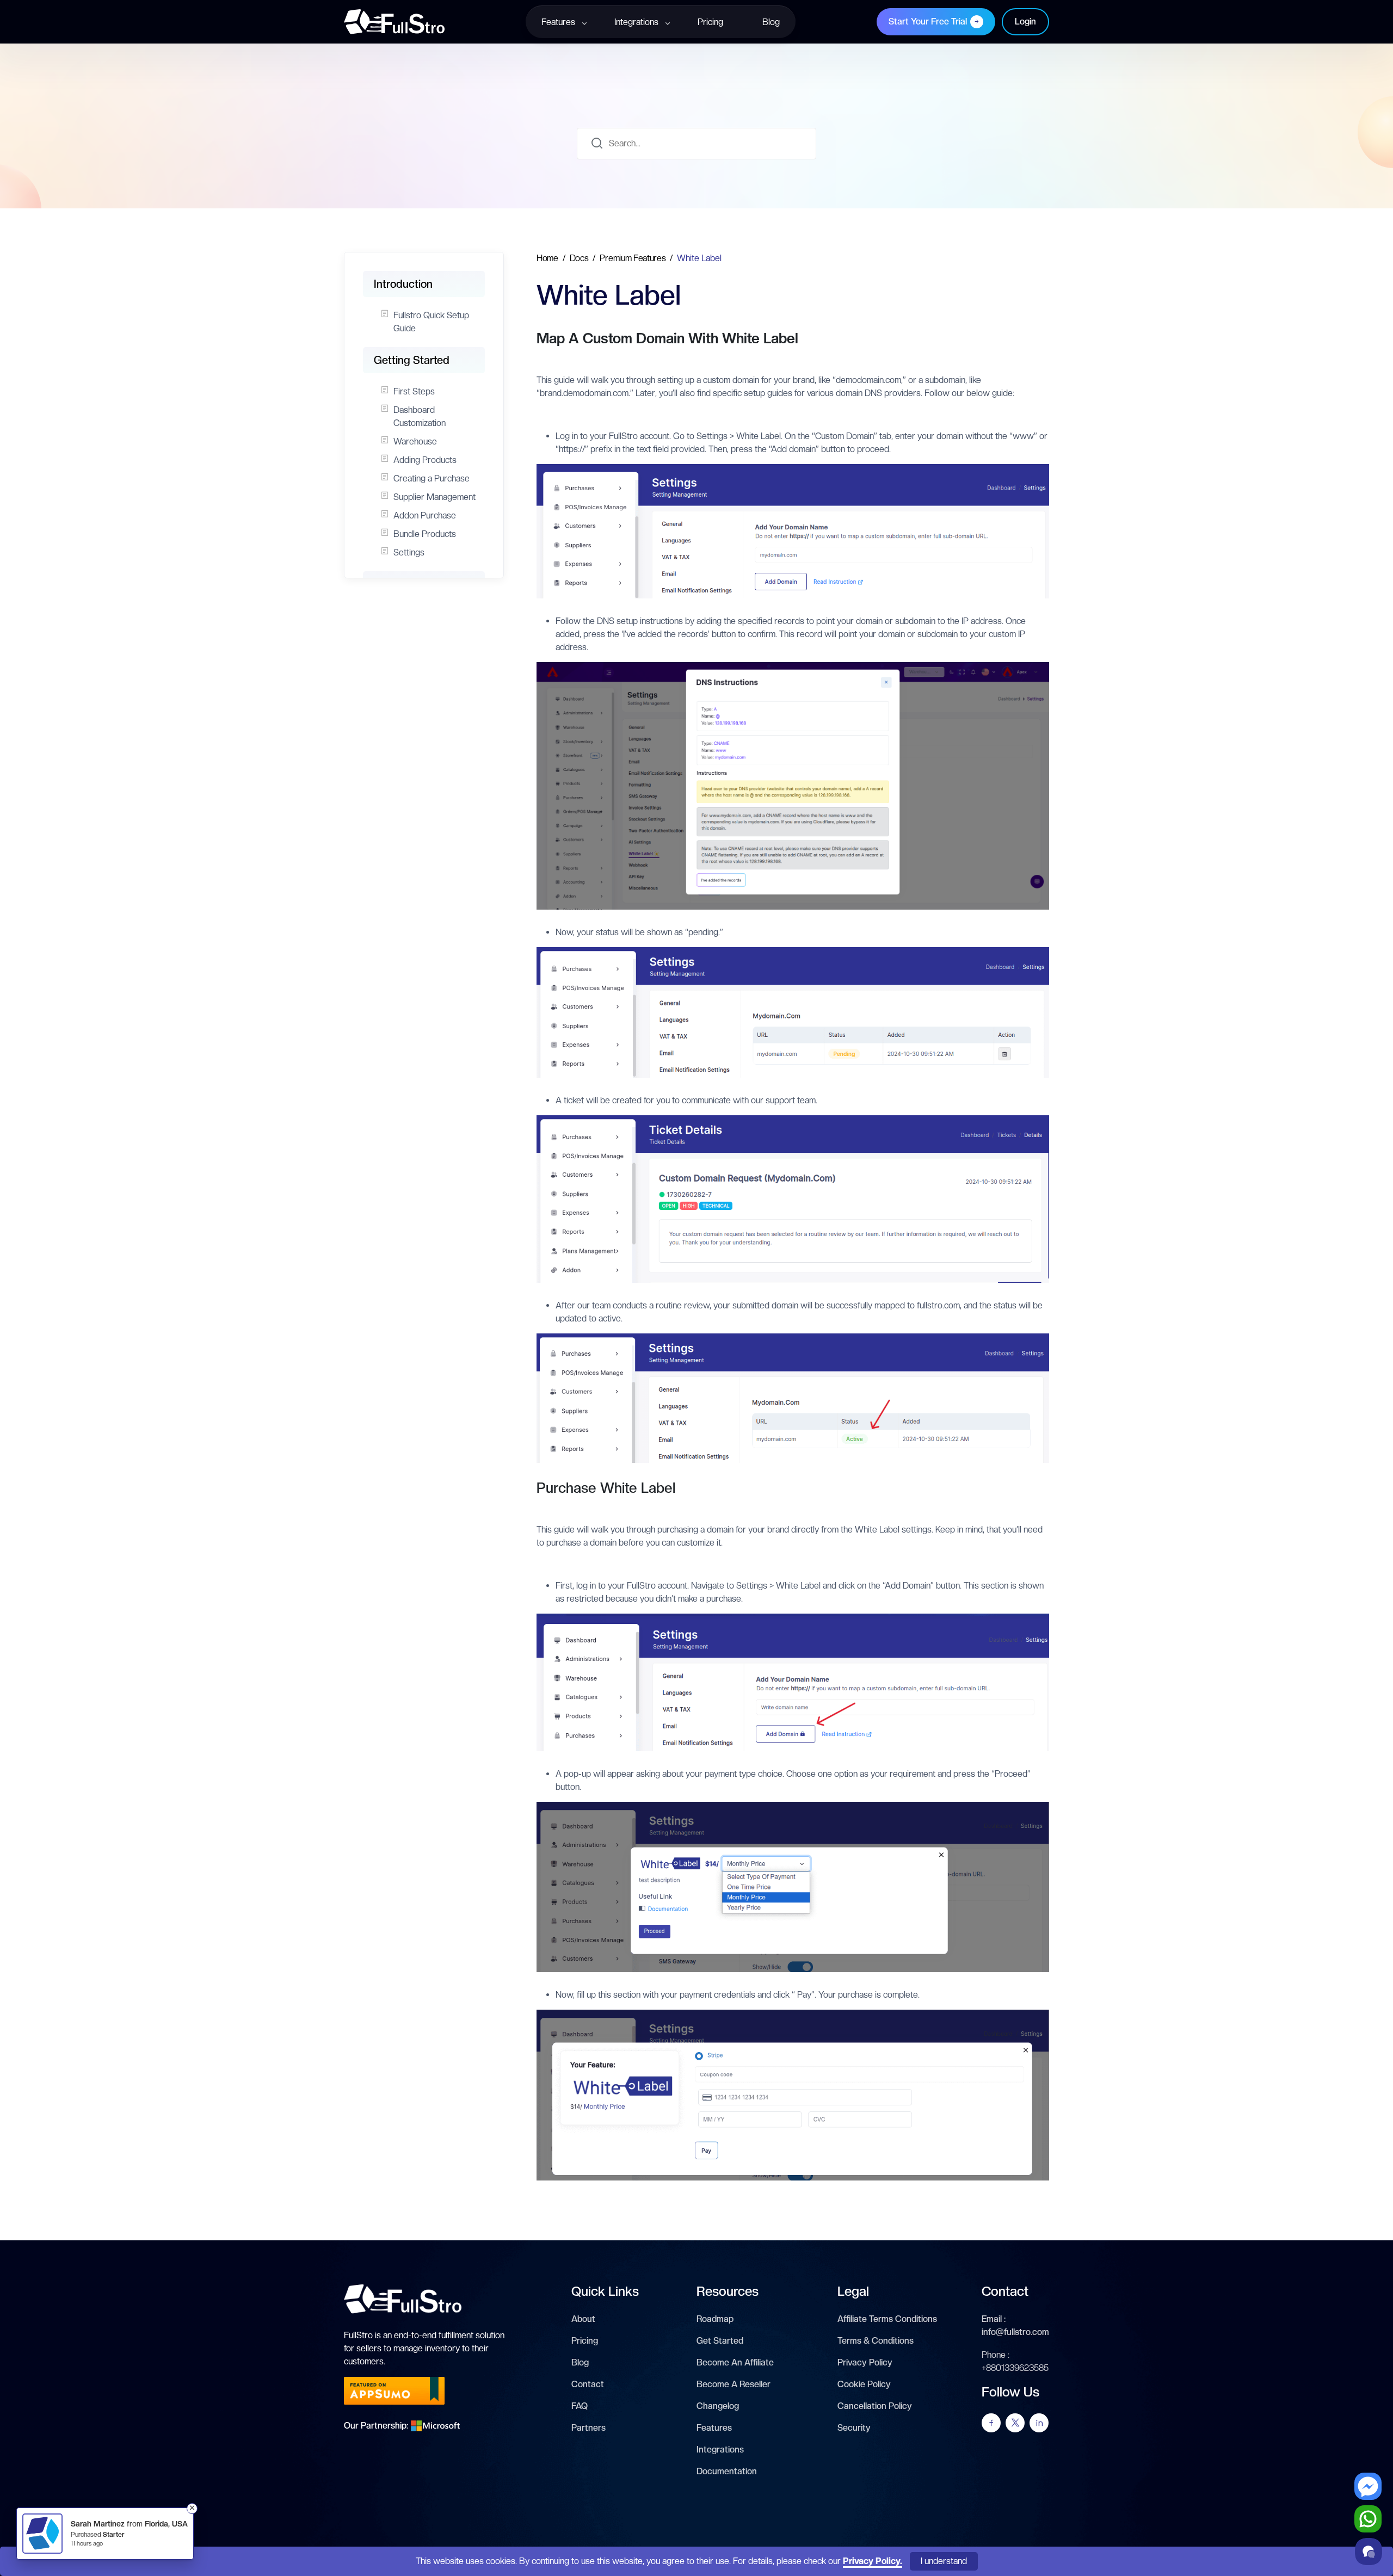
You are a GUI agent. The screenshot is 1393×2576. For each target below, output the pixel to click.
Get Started (720, 2341)
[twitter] (1015, 2423)
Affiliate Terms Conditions (887, 2319)
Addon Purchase (425, 515)
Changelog (718, 2406)
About (583, 2319)
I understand (944, 2561)
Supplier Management (434, 497)
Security (854, 2428)
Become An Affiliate (735, 2362)
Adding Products (425, 460)
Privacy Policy (865, 2362)
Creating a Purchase (432, 478)
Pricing (710, 22)
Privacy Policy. (873, 2561)
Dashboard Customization (420, 416)
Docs (579, 258)
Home (547, 258)
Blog (771, 22)
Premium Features (633, 258)
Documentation (727, 2471)
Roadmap (715, 2319)
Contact (588, 2384)
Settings (409, 552)
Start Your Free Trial (928, 21)
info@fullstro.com (1015, 2332)
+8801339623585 (1015, 2368)
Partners (588, 2428)
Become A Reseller (734, 2384)
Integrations (636, 22)
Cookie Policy (864, 2384)
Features (558, 22)
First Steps (414, 391)
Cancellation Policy (875, 2406)
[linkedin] (1039, 2423)
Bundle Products (425, 534)
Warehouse (415, 441)
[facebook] (991, 2423)
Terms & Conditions (876, 2341)
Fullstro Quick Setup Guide (431, 322)
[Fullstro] (394, 22)
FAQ (580, 2406)
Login (1025, 21)
